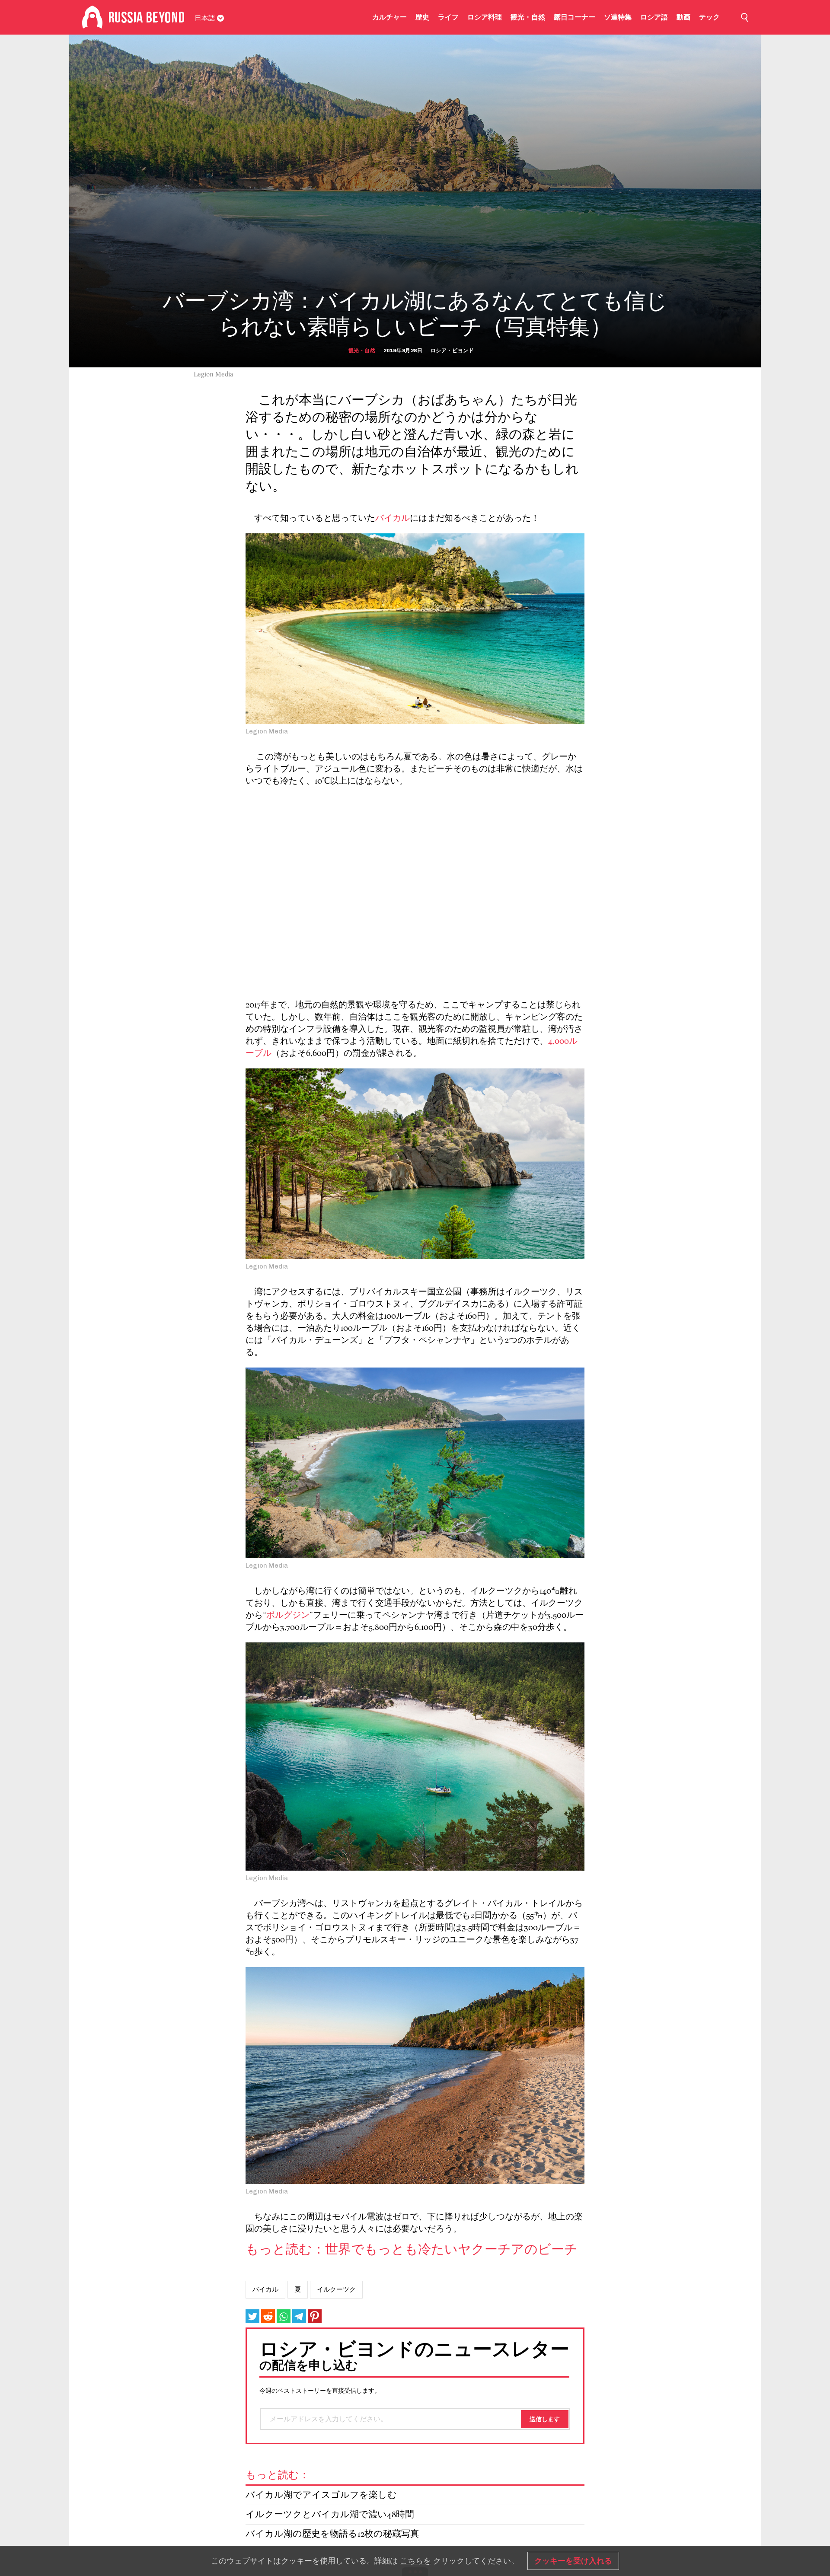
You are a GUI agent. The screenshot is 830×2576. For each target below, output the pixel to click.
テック (709, 17)
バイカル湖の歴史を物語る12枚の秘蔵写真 (332, 2534)
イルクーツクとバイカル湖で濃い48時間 (330, 2515)
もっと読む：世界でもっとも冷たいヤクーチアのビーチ (412, 2250)
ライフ (448, 17)
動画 (683, 17)
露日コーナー (575, 17)
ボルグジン (288, 1616)
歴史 (422, 17)
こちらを (415, 2561)
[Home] (92, 17)
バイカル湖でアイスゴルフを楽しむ (321, 2495)
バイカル (393, 519)
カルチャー (389, 17)
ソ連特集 (618, 17)
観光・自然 (528, 17)
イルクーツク (336, 2289)
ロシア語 (654, 17)
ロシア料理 (485, 17)
